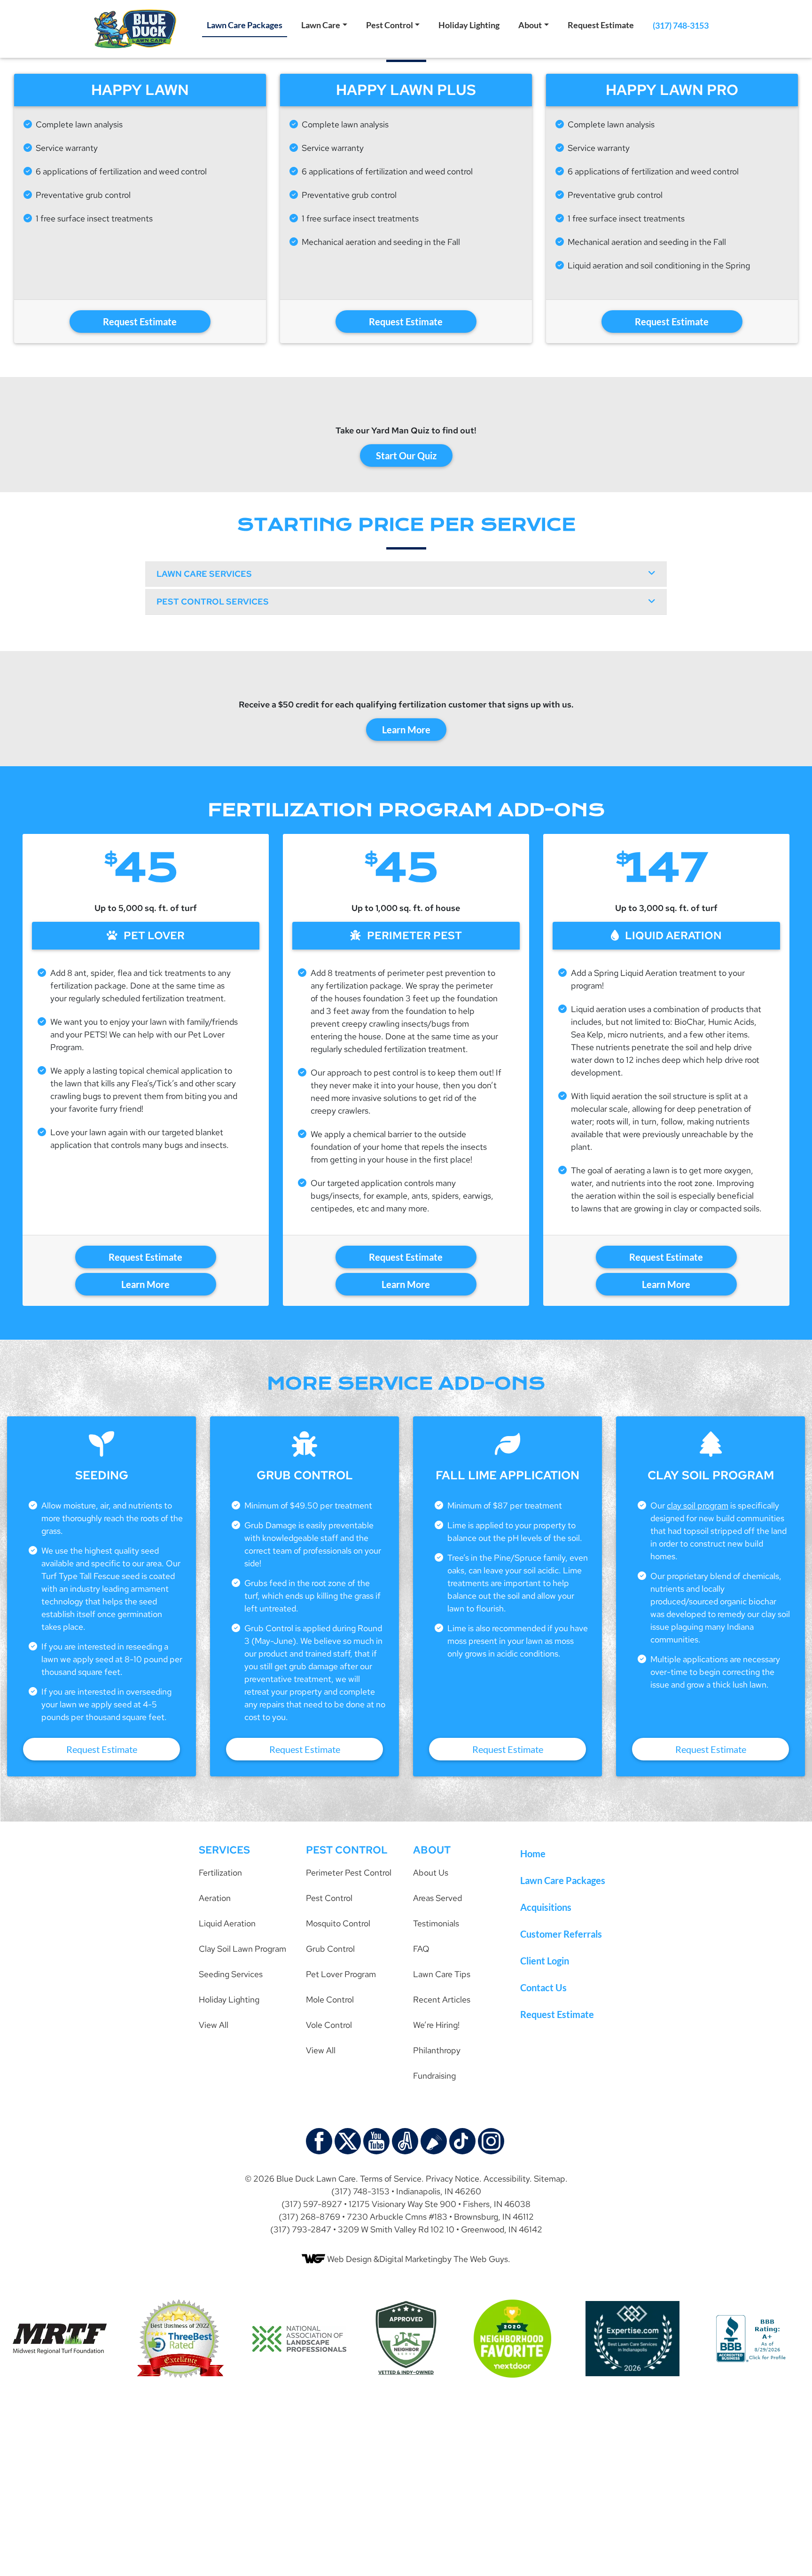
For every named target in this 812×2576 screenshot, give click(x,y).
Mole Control (330, 1999)
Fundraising (434, 2076)
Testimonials (436, 1923)
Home (533, 1853)
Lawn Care (321, 25)
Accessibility (507, 2179)
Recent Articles (442, 1999)
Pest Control (390, 25)
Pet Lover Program (341, 1974)
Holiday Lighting (469, 25)
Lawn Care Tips (442, 1974)
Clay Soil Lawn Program (242, 1949)
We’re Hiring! (436, 2025)
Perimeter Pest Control (349, 1873)
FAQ (421, 1949)
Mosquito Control (338, 1923)
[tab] (406, 574)
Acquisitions (546, 1907)
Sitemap (550, 2179)
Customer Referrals (561, 1934)
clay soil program (698, 1505)
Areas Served (437, 1898)
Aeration (215, 1898)
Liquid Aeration (227, 1923)
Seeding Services (231, 1974)
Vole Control (329, 2025)
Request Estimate (601, 25)
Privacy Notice (453, 2179)
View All (214, 2025)
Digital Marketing (411, 2259)
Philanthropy (437, 2050)
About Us (431, 1873)
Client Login (545, 1961)
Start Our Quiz (406, 456)
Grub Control (330, 1949)
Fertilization (220, 1873)
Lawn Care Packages (245, 25)
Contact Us (543, 1987)
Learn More (406, 730)
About (530, 25)
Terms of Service (391, 2179)
